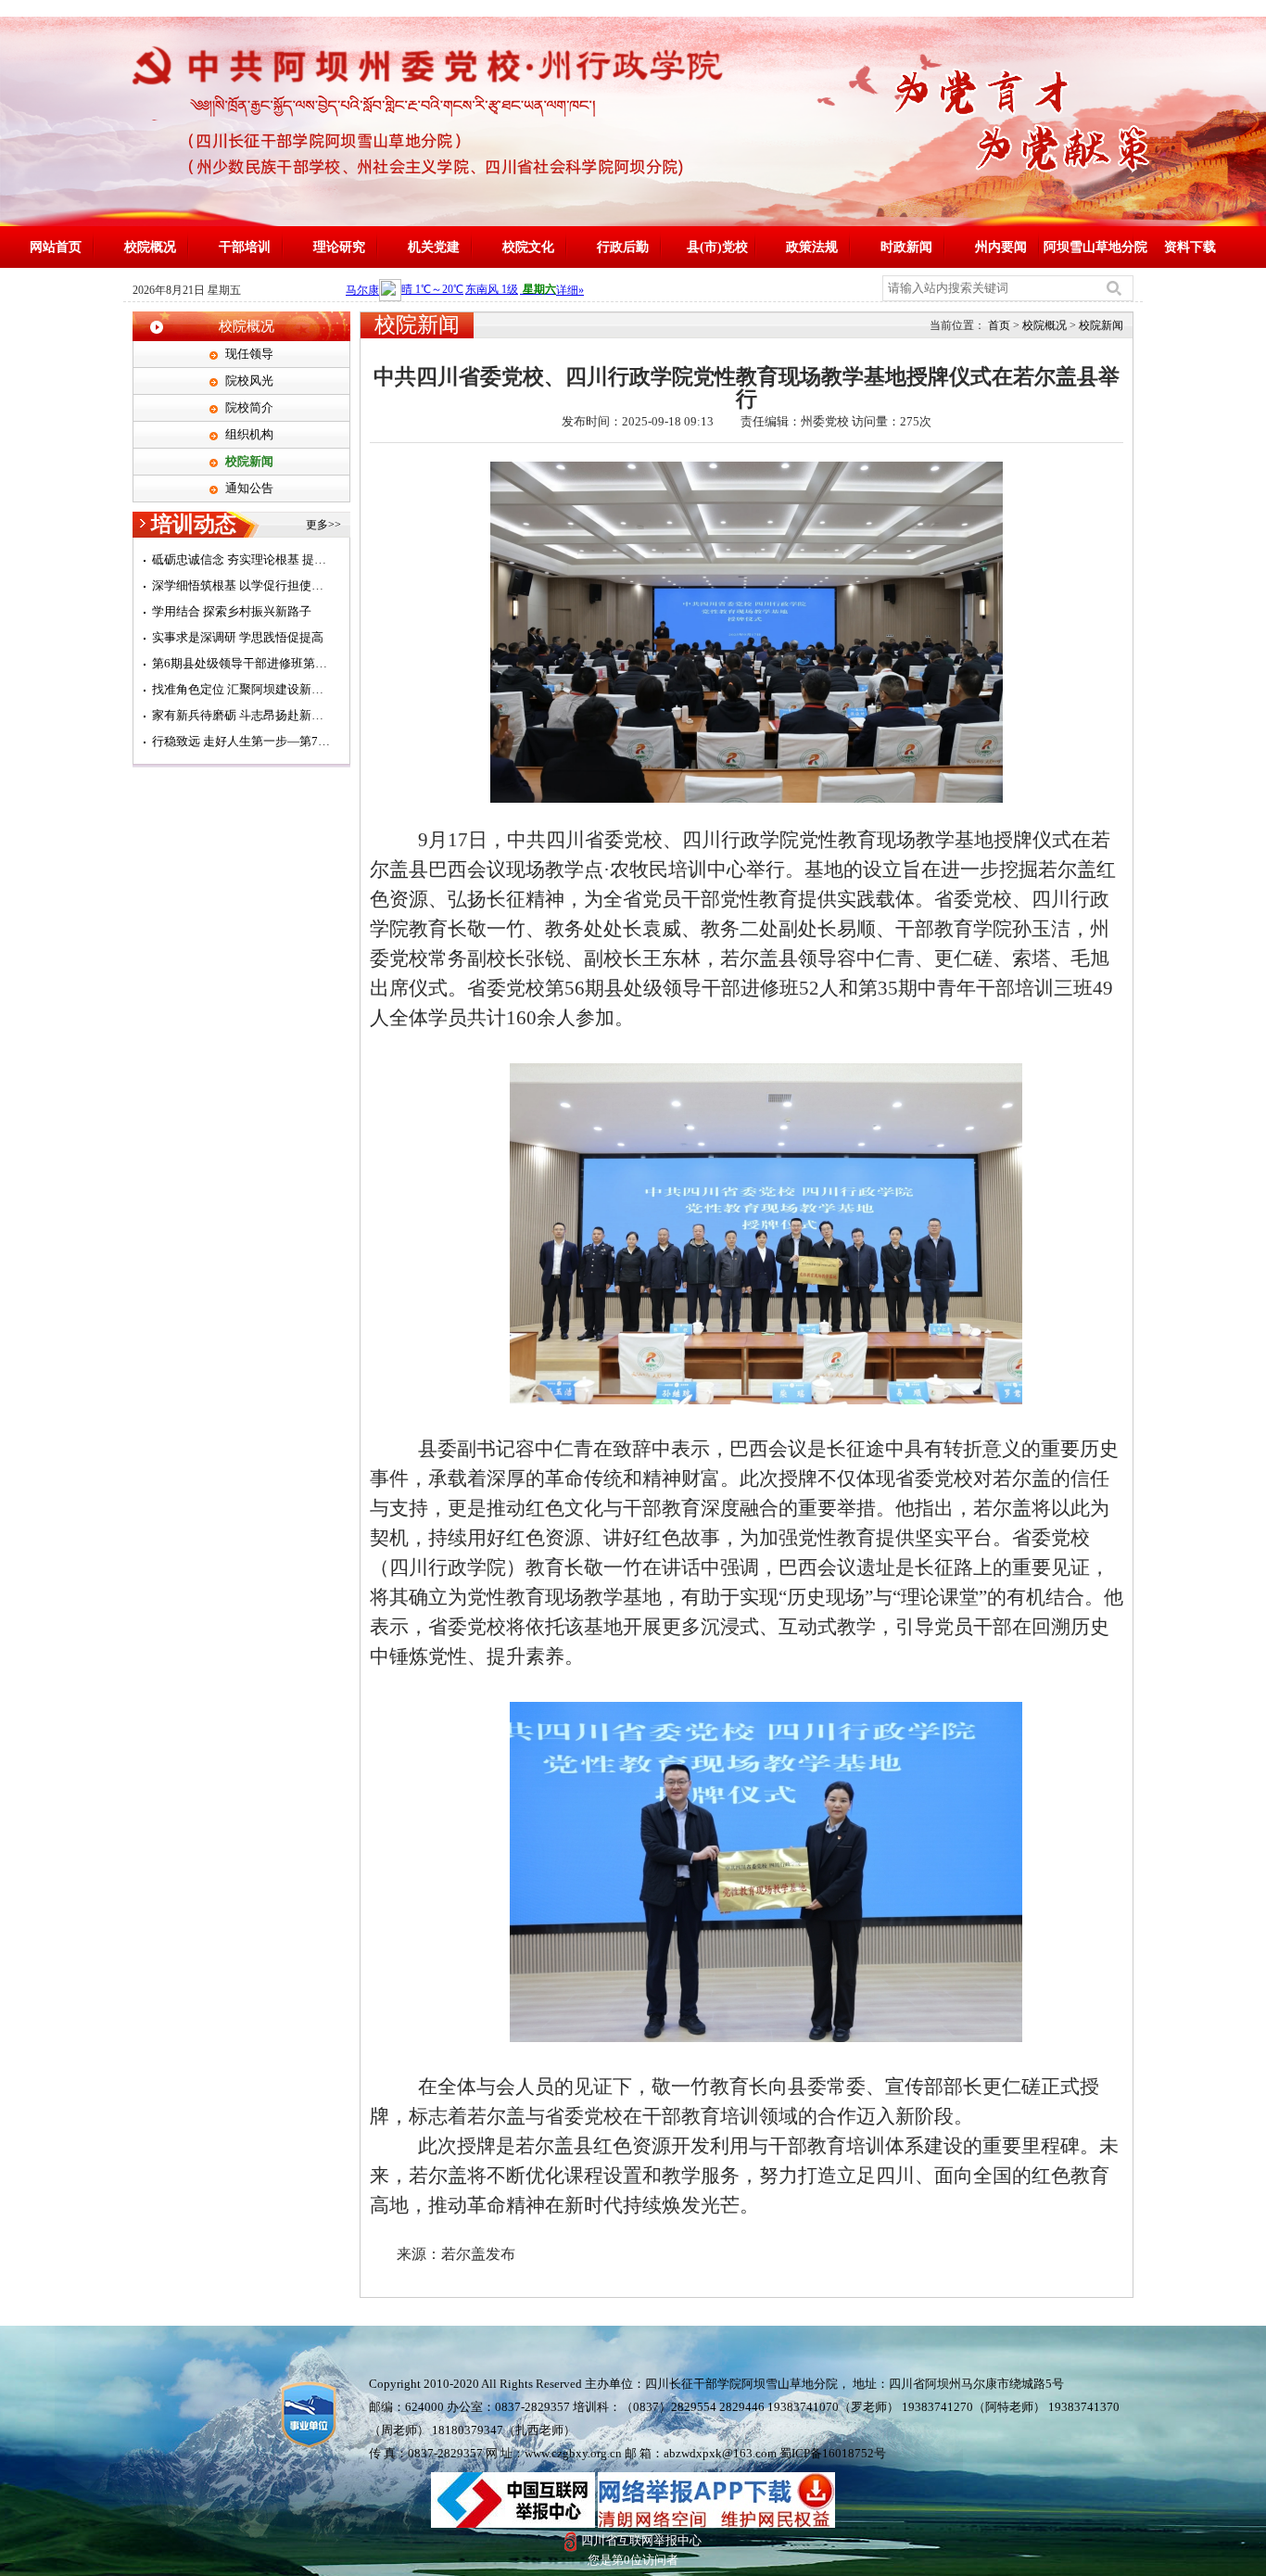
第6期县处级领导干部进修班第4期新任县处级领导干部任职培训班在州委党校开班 (241, 663)
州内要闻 (1001, 247)
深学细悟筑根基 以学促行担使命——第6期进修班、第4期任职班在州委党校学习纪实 (241, 585)
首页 (999, 325)
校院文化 (528, 247)
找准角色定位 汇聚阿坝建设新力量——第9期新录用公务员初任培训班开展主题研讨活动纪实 (241, 689)
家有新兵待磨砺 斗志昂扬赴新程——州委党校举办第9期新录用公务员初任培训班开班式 (241, 715)
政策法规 (812, 247)
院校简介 (249, 407)
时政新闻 (906, 247)
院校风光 (249, 381)
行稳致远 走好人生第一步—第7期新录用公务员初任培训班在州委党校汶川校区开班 (241, 741)
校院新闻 (249, 461)
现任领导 (249, 354)
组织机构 (249, 434)
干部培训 (245, 247)
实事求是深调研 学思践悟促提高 (238, 637)
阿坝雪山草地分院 (1095, 247)
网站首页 (56, 247)
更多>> (323, 525)
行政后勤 (623, 247)
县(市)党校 (717, 247)
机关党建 (434, 247)
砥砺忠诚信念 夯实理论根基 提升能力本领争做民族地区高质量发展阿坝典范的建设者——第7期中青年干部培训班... (241, 559)
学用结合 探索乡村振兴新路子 (232, 611)
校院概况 (150, 247)
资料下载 (1190, 247)
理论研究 (339, 247)
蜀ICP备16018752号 (833, 2453)
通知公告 (249, 488)
